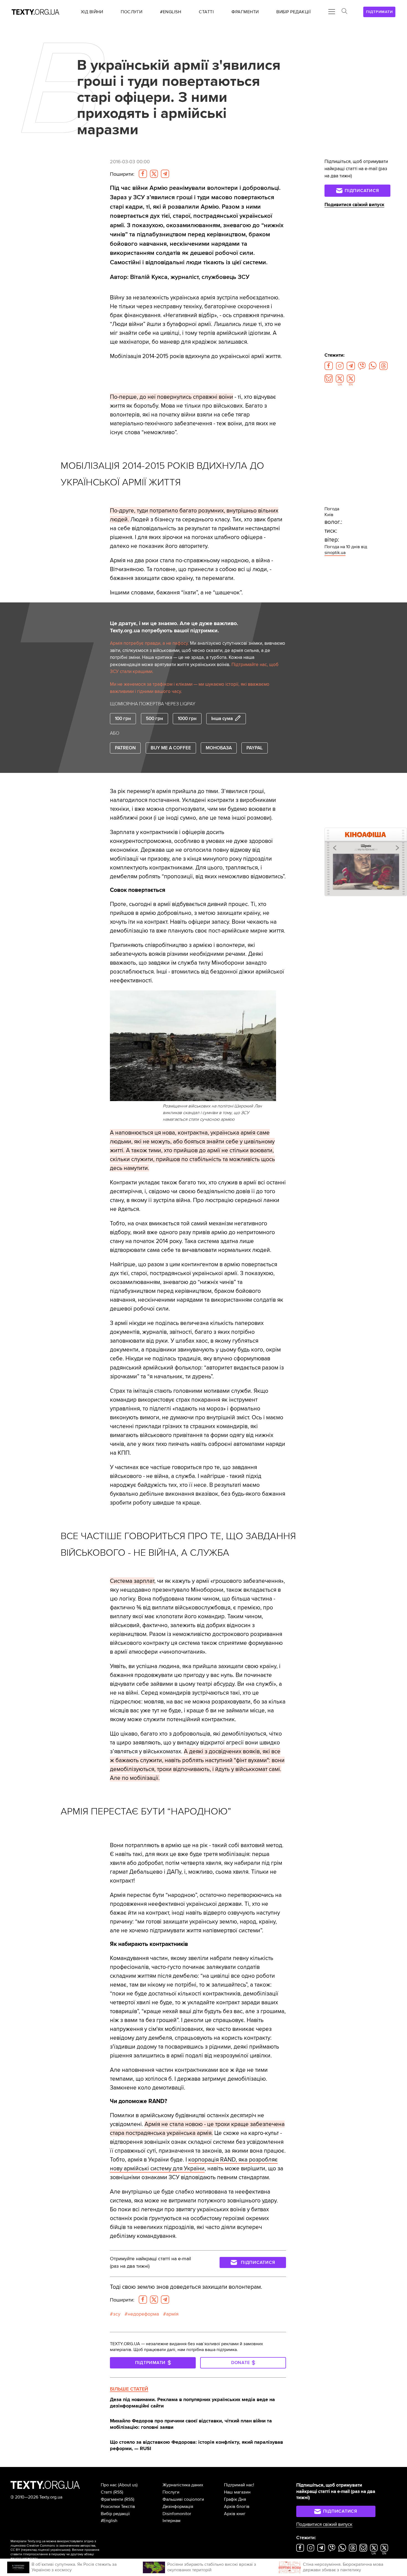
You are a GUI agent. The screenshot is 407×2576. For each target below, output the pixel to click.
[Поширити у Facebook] (143, 174)
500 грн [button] (154, 719)
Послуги (171, 2492)
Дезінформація (178, 2507)
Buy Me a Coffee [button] (171, 748)
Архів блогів (237, 2507)
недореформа (143, 2314)
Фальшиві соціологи (183, 2499)
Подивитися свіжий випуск (354, 205)
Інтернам (172, 2521)
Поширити (122, 174)
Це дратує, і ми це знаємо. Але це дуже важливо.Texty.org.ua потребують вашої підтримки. (174, 627)
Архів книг (235, 2514)
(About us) (128, 2485)
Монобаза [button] (219, 748)
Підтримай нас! (239, 2485)
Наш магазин (237, 2492)
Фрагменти (112, 2499)
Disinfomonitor (177, 2514)
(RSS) (118, 2492)
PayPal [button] (255, 748)
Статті (106, 2492)
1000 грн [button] (187, 719)
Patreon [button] (125, 748)
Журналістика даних (183, 2485)
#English (109, 2521)
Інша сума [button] (222, 719)
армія (172, 2314)
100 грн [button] (123, 719)
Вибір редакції (115, 2514)
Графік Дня (235, 2499)
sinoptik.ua (335, 553)
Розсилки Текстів (118, 2507)
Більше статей (129, 2389)
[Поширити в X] (154, 174)
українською (60, 2550)
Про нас (109, 2485)
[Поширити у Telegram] (165, 174)
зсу (117, 2314)
